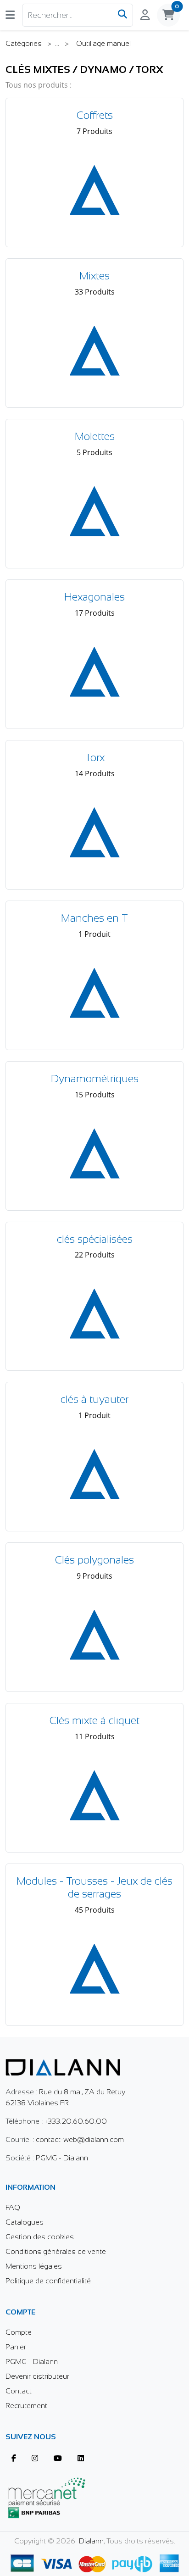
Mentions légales (34, 2266)
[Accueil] (63, 2061)
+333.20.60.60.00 (76, 2121)
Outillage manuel (103, 43)
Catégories (25, 43)
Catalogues (25, 2222)
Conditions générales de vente (56, 2251)
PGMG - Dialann (62, 2158)
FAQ (13, 2207)
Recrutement (26, 2406)
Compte (19, 2332)
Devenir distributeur (37, 2376)
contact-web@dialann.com (80, 2139)
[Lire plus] (94, 2562)
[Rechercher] (122, 15)
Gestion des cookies (40, 2237)
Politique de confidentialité (48, 2281)
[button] (10, 15)
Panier (16, 2347)
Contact (19, 2391)
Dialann (91, 2541)
